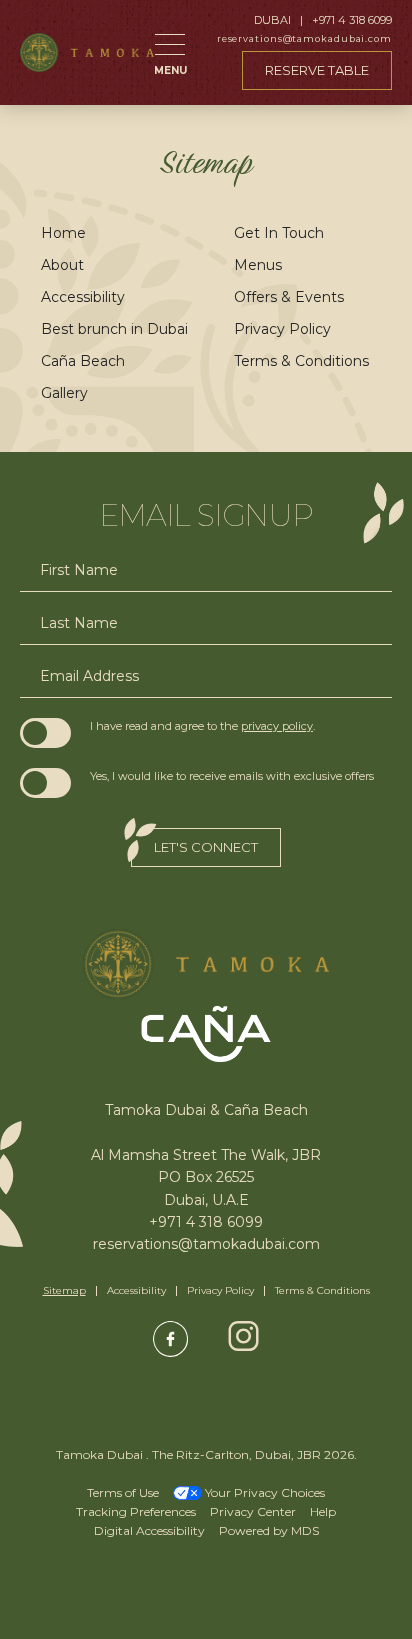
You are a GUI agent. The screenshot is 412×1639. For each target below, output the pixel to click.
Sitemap (64, 1291)
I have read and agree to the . (202, 726)
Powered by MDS (269, 1530)
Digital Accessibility (149, 1530)
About (62, 265)
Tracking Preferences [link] (136, 1511)
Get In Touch (279, 233)
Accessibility (83, 297)
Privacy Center (253, 1511)
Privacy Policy (282, 329)
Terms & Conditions (301, 361)
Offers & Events (289, 297)
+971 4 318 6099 (352, 20)
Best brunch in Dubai (114, 329)
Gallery (64, 393)
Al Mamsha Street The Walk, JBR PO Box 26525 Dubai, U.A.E (206, 1176)
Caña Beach (83, 361)
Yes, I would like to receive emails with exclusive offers (232, 776)
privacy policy (277, 726)
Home (63, 233)
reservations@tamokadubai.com (304, 38)
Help (323, 1511)
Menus (258, 265)
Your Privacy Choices (263, 1492)
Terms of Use (123, 1492)
